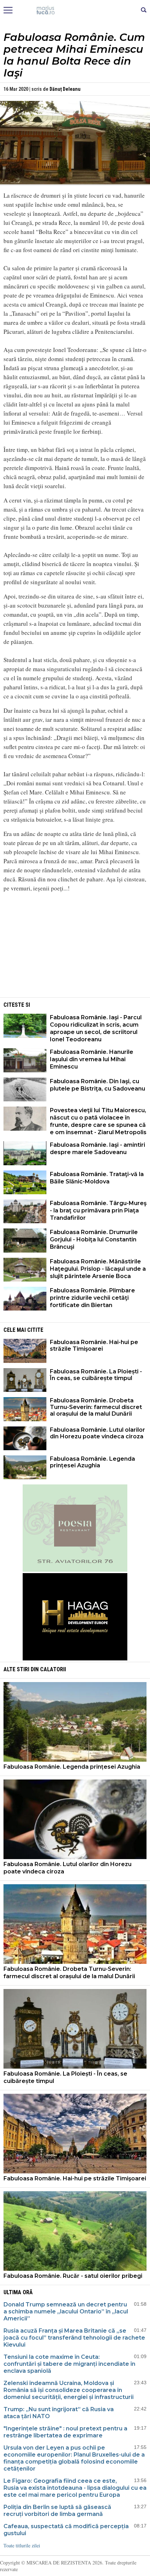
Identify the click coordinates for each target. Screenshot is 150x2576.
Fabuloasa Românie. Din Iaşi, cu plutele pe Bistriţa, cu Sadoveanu (97, 1085)
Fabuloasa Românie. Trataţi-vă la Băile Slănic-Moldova (97, 1178)
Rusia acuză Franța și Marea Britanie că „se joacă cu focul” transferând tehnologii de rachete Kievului (74, 2338)
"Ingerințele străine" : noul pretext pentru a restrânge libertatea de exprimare (65, 2432)
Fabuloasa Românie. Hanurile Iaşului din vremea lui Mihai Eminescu (92, 1059)
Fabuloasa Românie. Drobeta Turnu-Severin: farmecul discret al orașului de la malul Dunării (96, 1407)
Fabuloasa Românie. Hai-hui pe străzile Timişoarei (94, 1345)
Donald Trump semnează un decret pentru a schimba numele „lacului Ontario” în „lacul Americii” (66, 2311)
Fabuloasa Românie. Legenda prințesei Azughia (92, 1462)
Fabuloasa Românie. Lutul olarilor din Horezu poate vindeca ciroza (97, 1433)
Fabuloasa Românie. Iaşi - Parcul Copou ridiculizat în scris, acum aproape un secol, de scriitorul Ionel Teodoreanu (96, 1028)
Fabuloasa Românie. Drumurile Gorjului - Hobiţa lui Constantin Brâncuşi (94, 1239)
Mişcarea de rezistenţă (75, 10)
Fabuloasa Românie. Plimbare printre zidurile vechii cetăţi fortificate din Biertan (92, 1298)
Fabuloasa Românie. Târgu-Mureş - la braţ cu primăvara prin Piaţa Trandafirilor (98, 1210)
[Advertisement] (75, 947)
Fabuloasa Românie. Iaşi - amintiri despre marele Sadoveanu (97, 1148)
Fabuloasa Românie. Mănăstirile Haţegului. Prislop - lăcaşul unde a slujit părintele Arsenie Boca (98, 1269)
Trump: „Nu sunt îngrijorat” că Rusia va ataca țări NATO (59, 2413)
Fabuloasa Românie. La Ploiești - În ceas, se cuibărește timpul (96, 1375)
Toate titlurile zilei (22, 2545)
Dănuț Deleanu (65, 89)
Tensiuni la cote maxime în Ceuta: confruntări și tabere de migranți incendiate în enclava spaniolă (69, 2364)
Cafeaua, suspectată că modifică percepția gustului (66, 2530)
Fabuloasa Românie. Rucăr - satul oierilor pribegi (73, 2276)
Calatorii (53, 1669)
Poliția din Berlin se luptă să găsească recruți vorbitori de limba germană (57, 2511)
